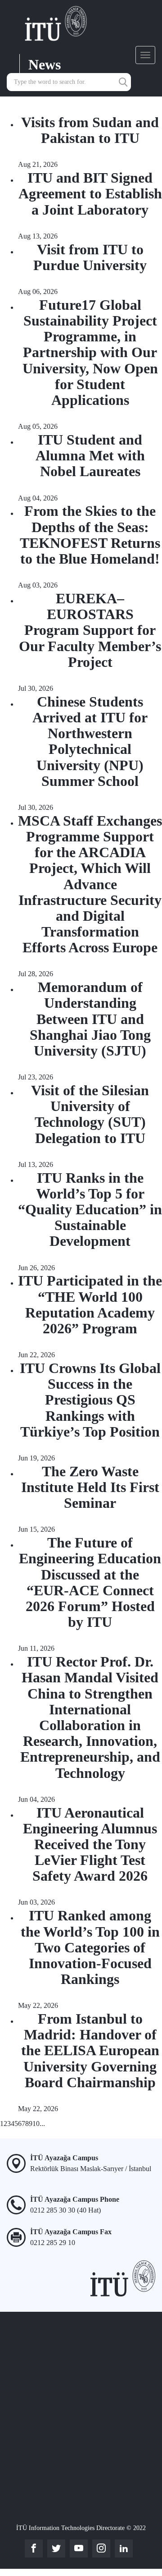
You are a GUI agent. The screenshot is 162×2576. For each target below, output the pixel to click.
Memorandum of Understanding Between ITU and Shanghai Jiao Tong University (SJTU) (90, 1019)
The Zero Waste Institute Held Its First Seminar (90, 1487)
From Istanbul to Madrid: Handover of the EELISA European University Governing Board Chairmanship (90, 2050)
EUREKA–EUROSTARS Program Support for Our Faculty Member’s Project (90, 630)
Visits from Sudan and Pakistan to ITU (90, 130)
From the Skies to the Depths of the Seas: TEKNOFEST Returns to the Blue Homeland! (90, 535)
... (42, 2124)
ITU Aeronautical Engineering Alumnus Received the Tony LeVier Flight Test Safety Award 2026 (90, 1844)
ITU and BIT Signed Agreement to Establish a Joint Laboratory (90, 193)
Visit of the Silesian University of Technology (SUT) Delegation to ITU (90, 1114)
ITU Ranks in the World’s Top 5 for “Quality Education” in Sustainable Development (90, 1210)
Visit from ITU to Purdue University (90, 257)
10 (36, 2124)
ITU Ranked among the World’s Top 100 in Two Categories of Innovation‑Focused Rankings (90, 1947)
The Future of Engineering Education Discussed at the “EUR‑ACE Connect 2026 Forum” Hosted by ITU (90, 1582)
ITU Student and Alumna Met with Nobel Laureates (90, 455)
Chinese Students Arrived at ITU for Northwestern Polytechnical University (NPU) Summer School (90, 741)
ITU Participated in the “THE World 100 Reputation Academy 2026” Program (90, 1304)
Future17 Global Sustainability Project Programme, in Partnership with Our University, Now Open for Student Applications (90, 352)
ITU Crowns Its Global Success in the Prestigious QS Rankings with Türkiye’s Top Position (90, 1400)
